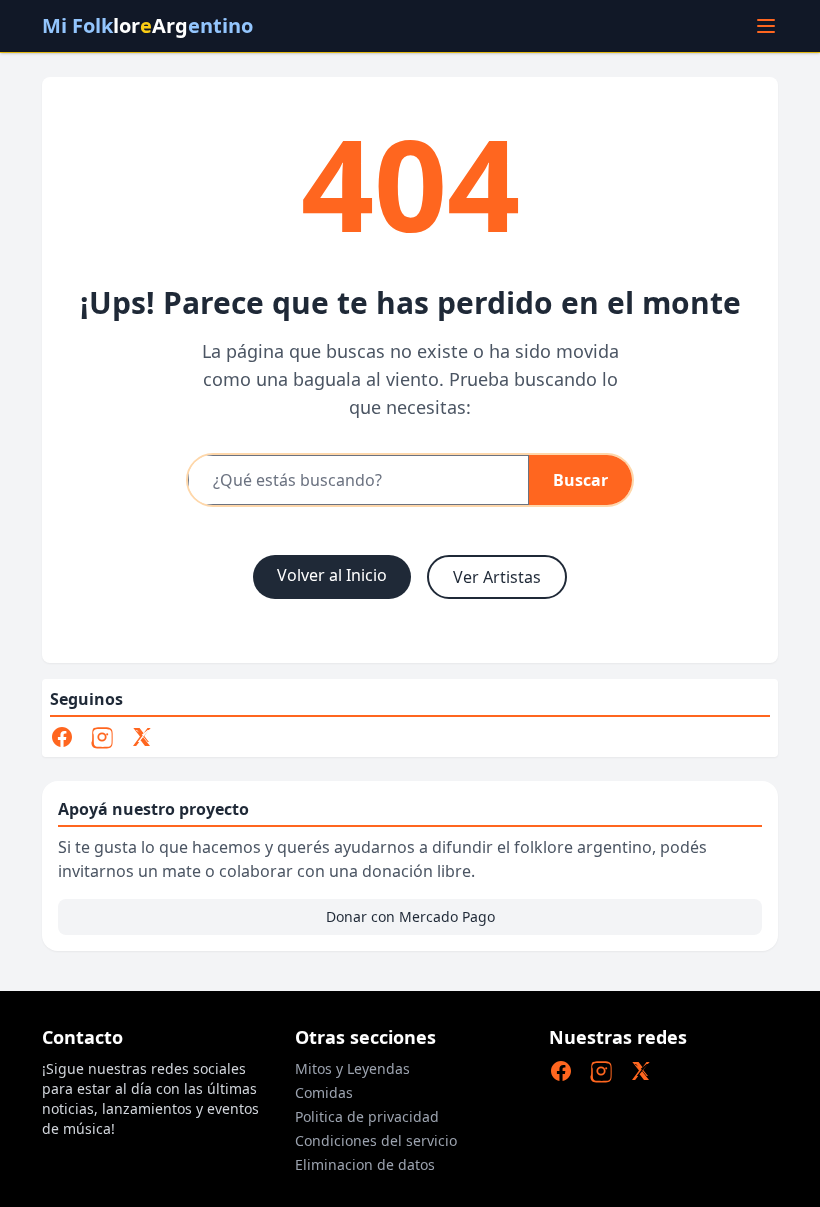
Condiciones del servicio (376, 1140)
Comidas (324, 1092)
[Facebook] (62, 737)
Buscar (580, 480)
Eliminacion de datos (365, 1164)
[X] (142, 737)
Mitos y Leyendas (352, 1068)
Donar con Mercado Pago (410, 916)
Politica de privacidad (367, 1116)
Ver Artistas (497, 577)
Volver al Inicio (332, 575)
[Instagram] (102, 737)
